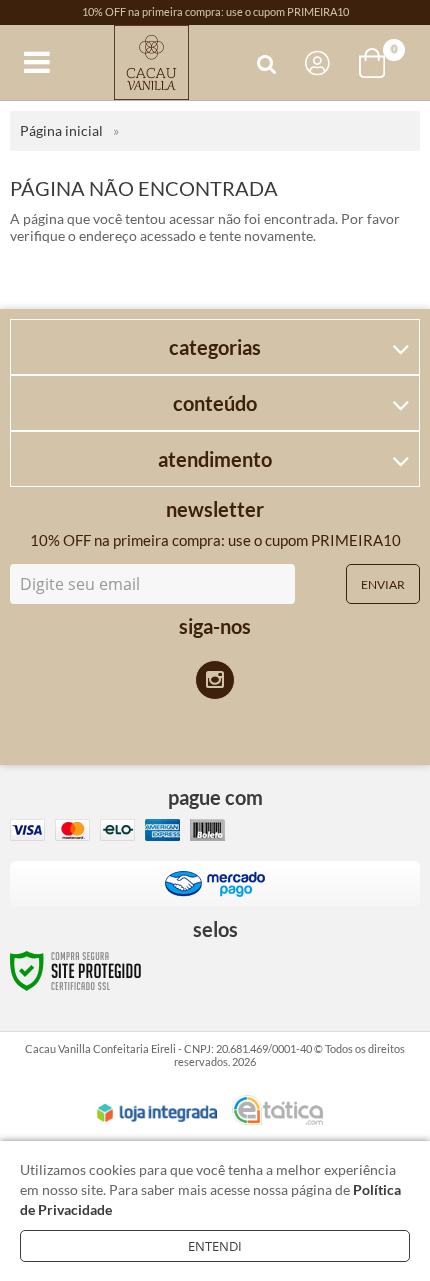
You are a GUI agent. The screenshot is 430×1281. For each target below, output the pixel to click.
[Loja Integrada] (157, 1113)
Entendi (215, 1246)
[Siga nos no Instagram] (215, 680)
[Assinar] (383, 584)
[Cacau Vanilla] (151, 62)
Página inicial (61, 130)
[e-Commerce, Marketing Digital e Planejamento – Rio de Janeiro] (277, 1110)
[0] (374, 63)
